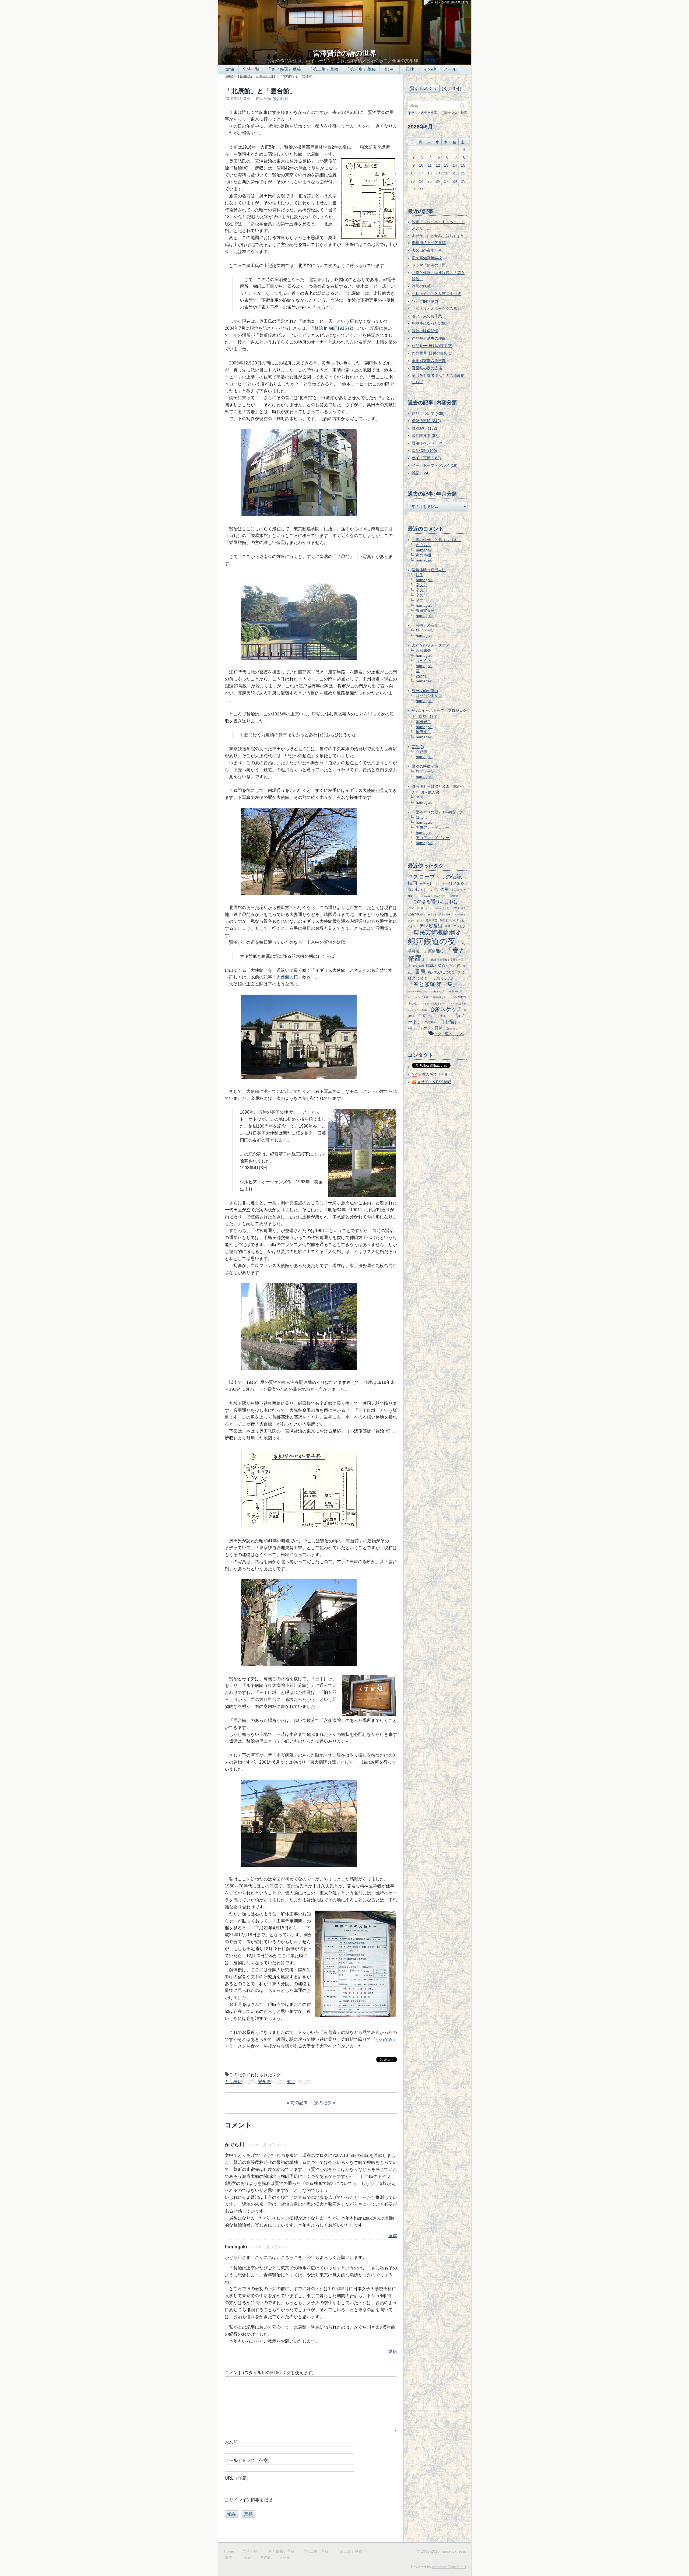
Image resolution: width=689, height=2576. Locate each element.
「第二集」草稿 (324, 69)
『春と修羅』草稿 (284, 69)
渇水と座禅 (445, 914)
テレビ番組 (431, 926)
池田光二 (423, 722)
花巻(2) (418, 747)
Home (228, 69)
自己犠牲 (426, 884)
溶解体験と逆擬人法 (429, 570)
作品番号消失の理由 (429, 338)
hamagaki (424, 550)
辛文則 (421, 585)
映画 (413, 883)
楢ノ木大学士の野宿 (441, 972)
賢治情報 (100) (424, 451)
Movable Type (449, 2567)
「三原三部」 (426, 1016)
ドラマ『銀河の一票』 (431, 265)
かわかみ (384, 2039)
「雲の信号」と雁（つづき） (436, 540)
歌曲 (389, 69)
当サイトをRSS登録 (434, 1082)
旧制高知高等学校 (427, 258)
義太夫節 (419, 966)
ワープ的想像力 (425, 301)
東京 (291, 2082)
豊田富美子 (425, 610)
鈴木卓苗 (431, 920)
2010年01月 (265, 76)
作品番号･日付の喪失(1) (432, 353)
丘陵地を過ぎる (438, 997)
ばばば (421, 817)
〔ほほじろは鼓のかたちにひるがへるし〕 (428, 908)
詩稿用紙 (454, 896)
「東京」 (443, 1016)
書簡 (420, 971)
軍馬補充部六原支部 (429, 361)
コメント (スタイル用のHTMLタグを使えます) (269, 2373)
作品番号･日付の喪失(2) (432, 346)
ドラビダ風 (421, 997)
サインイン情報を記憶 (251, 2500)
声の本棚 (423, 555)
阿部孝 (444, 920)
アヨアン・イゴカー (433, 827)
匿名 (420, 797)
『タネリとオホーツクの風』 (436, 308)
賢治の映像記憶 (425, 331)
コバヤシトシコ (429, 696)
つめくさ (423, 661)
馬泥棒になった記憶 (429, 323)
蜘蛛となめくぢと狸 (443, 965)
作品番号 (430, 1022)
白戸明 (421, 752)
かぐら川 (234, 2145)
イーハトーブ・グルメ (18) (435, 465)
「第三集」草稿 (361, 69)
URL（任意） (238, 2478)
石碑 (410, 69)
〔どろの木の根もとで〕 (434, 1003)
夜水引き (433, 914)
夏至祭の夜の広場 (427, 368)
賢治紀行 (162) (424, 428)
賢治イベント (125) (428, 443)
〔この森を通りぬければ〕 (435, 902)
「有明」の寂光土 (427, 625)
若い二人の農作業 (427, 316)
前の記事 (299, 2103)
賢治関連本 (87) (425, 436)
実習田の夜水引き (427, 250)
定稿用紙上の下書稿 (429, 243)
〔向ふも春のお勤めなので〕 (433, 896)
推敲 (424, 1010)
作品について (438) (428, 413)
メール (450, 69)
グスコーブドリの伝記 (435, 877)
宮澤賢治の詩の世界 (345, 53)
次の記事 (323, 2103)
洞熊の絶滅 (421, 286)
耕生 (420, 575)
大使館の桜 (287, 977)
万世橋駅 (233, 2082)
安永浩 (264, 2082)
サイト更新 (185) (426, 458)
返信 (393, 2236)
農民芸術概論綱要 (437, 933)
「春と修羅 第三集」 (433, 984)
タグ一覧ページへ (449, 1034)
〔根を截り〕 (438, 991)
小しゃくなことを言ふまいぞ (436, 294)
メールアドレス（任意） (248, 2460)
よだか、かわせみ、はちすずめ (438, 236)
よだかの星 (439, 889)
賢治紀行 (246, 76)
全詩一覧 (251, 69)
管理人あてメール (433, 1074)
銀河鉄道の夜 (432, 941)
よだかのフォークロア (431, 645)
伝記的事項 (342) (426, 421)
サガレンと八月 (443, 978)
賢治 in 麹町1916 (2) (334, 328)
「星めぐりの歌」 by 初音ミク (437, 812)
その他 (430, 69)
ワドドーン (425, 630)
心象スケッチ (446, 1009)
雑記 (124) (421, 473)
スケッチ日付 (431, 1028)
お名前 (231, 2442)
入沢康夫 (423, 650)
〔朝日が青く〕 (452, 1029)
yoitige (421, 676)
